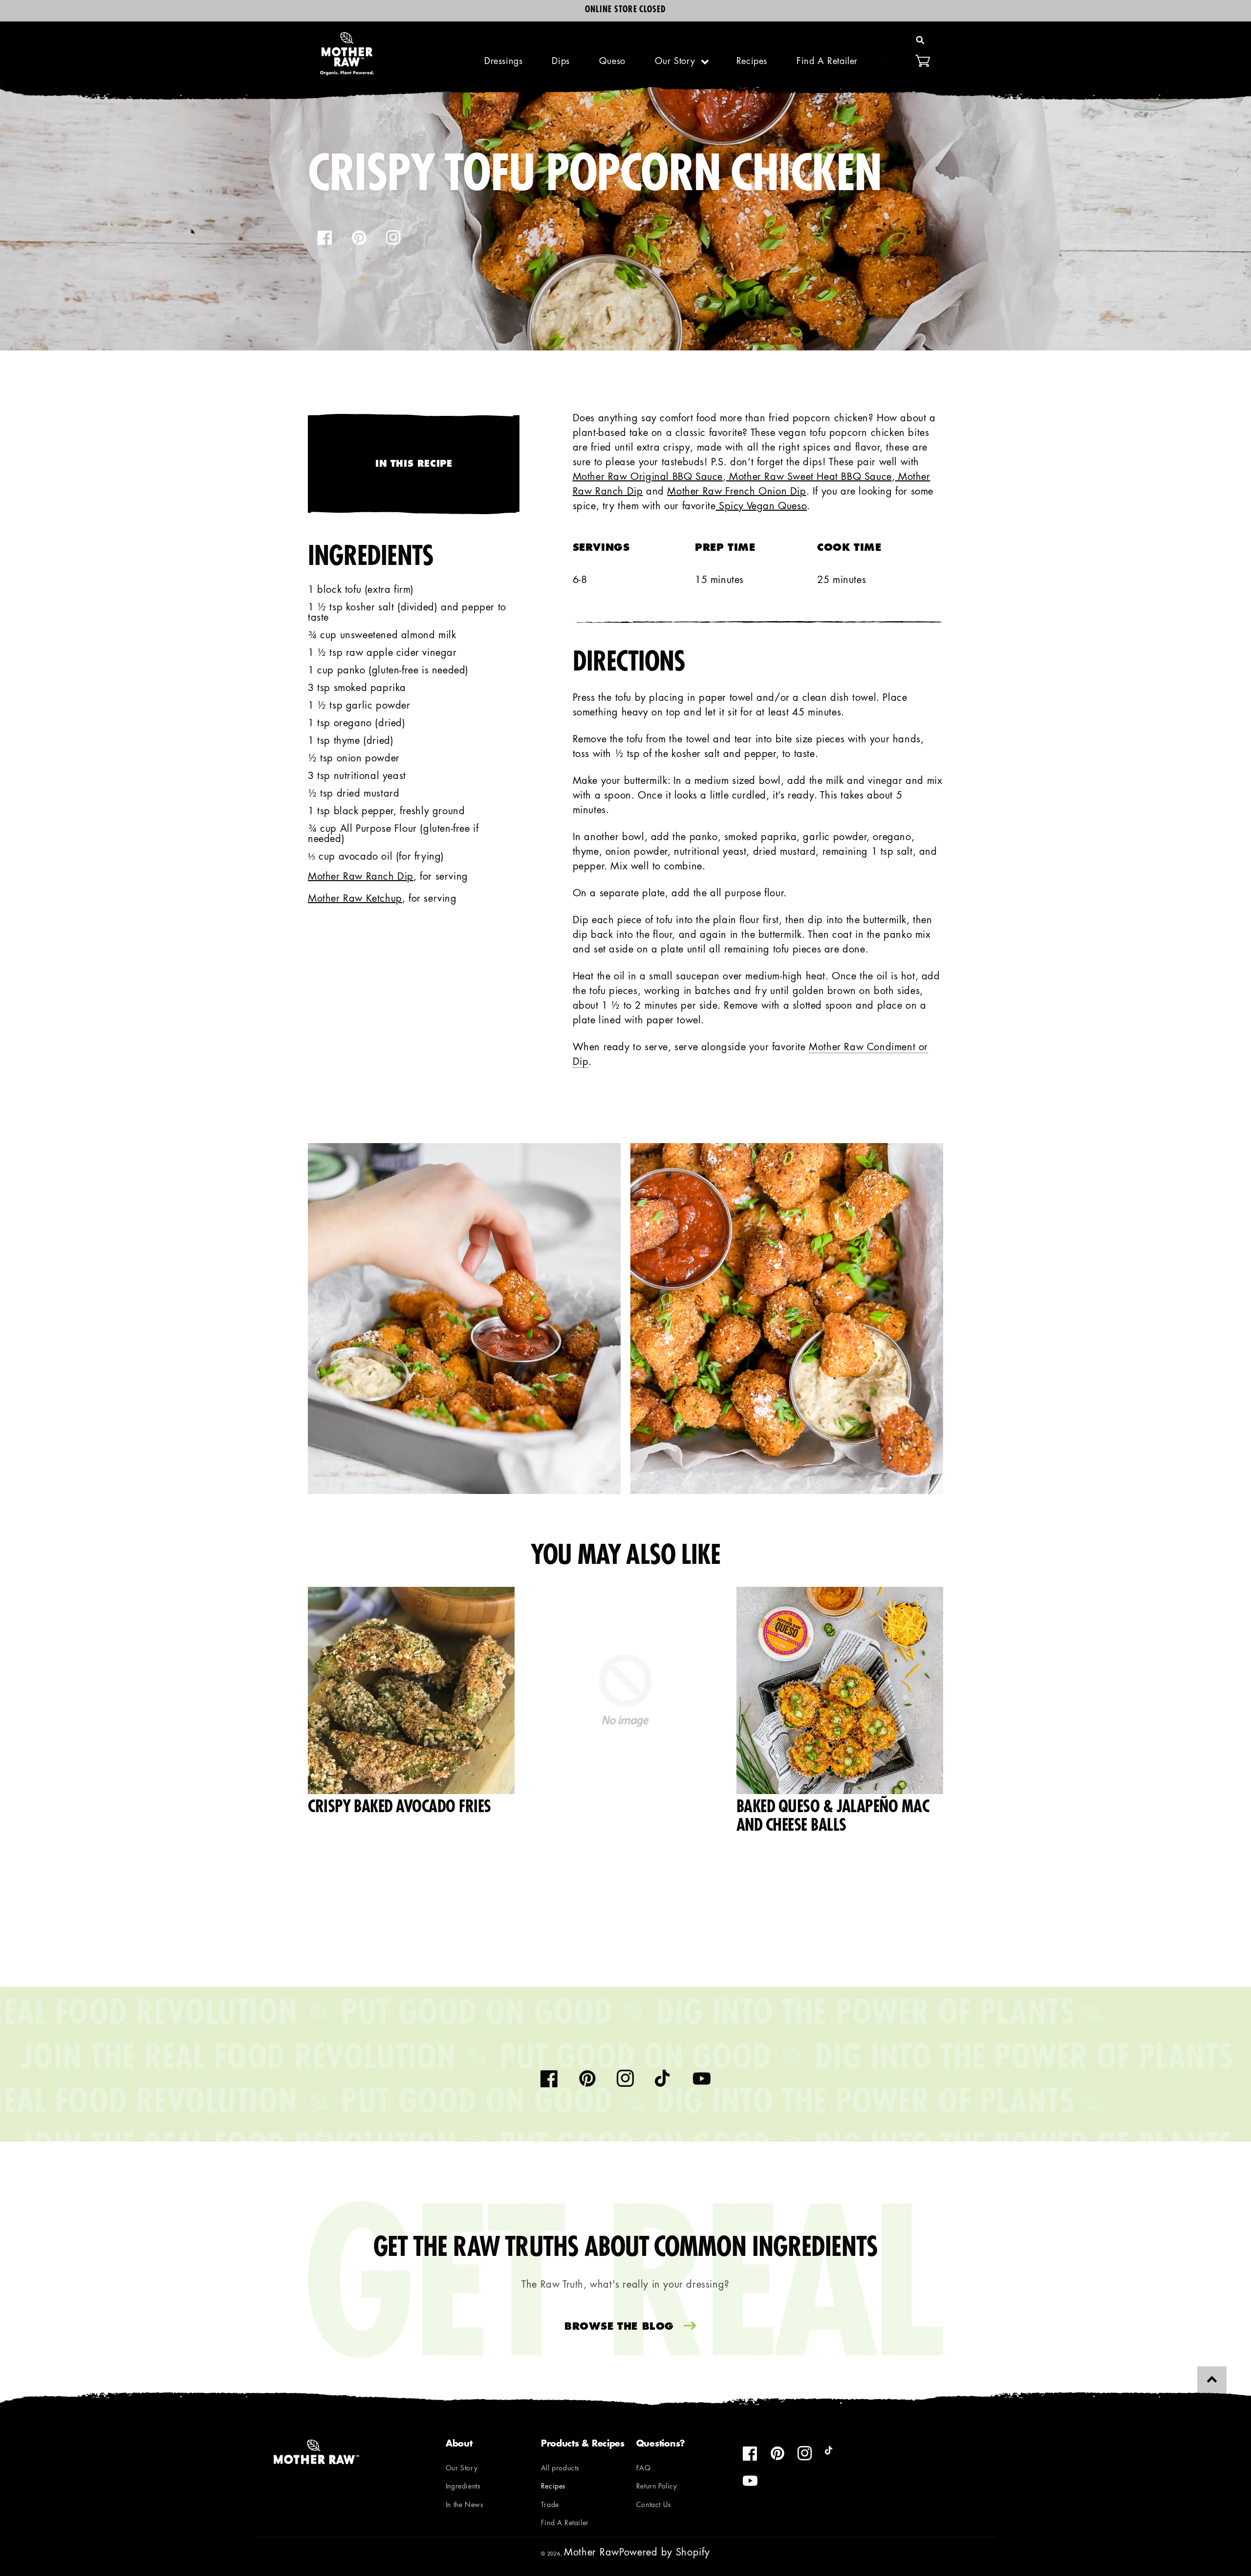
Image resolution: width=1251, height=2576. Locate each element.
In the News (465, 2505)
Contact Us (654, 2505)
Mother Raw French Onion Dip (736, 492)
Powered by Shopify (665, 2553)
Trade (550, 2505)
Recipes (553, 2487)
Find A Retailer (565, 2523)
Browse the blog (619, 2327)
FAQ (644, 2469)
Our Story (675, 62)
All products (560, 2469)
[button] (920, 40)
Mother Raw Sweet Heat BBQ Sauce (809, 477)
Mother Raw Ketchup (355, 899)
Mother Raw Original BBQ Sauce (648, 477)
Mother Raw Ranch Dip (361, 877)
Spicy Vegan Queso (761, 507)
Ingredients (463, 2487)
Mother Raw (592, 2553)
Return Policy (657, 2487)
